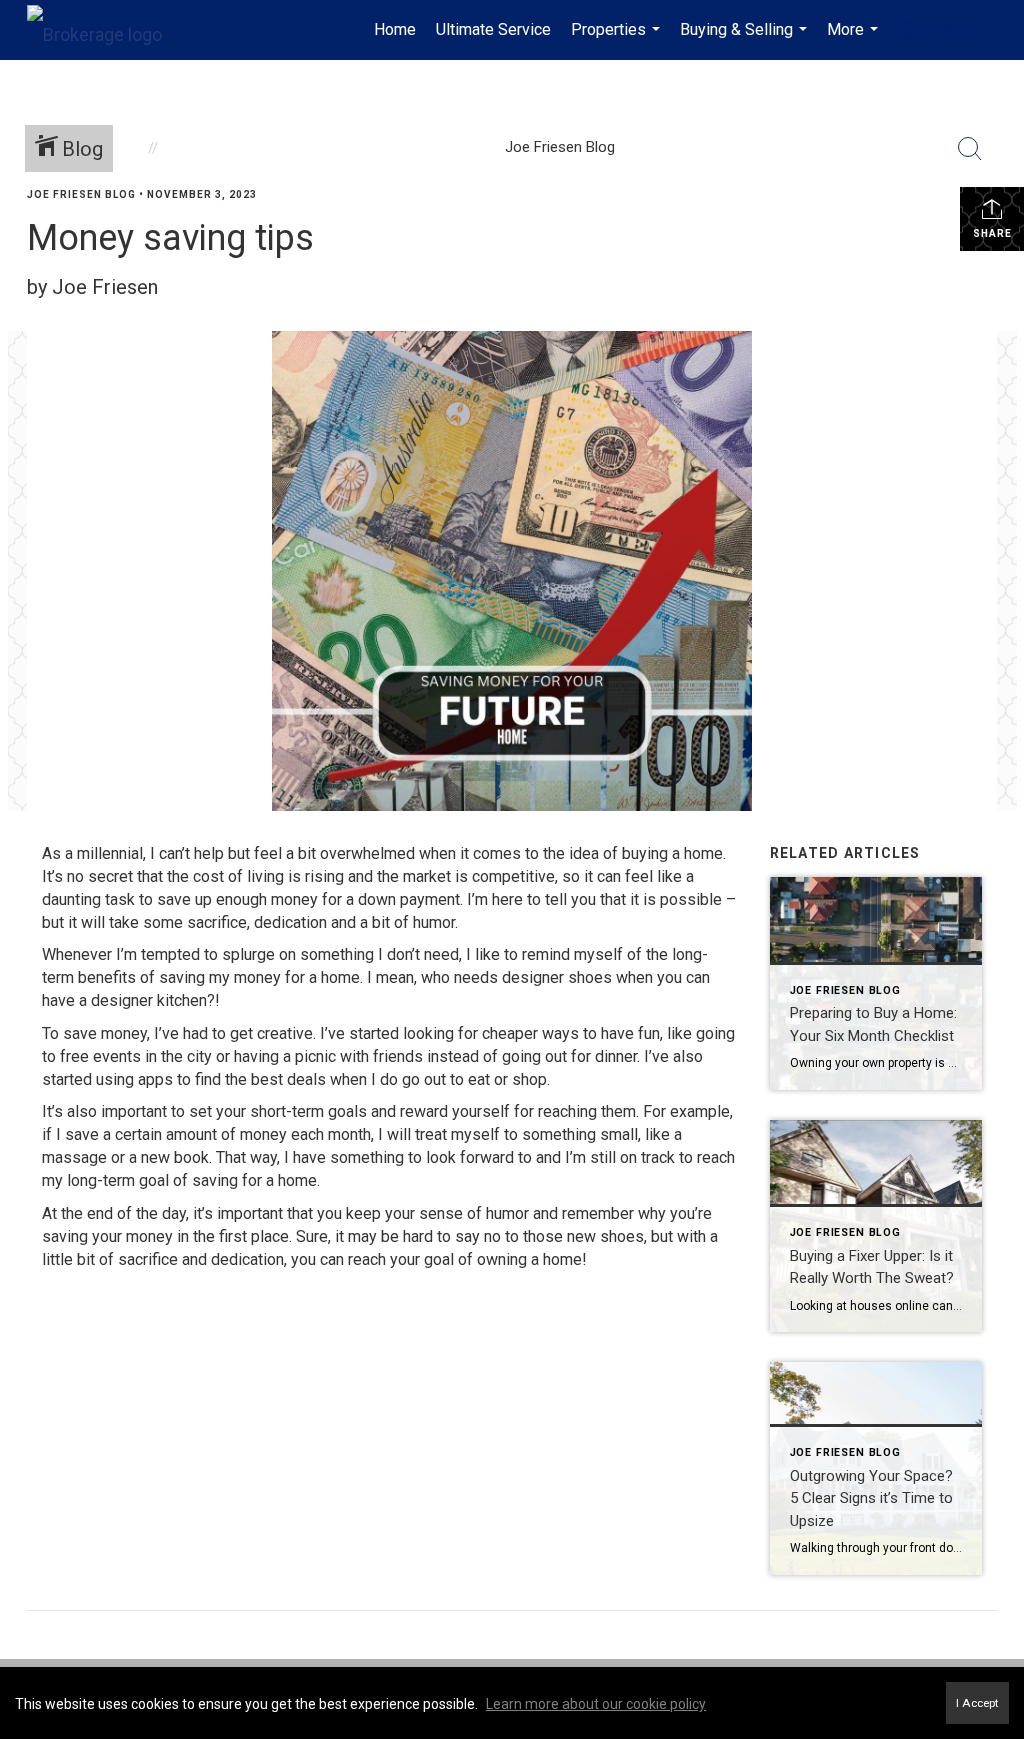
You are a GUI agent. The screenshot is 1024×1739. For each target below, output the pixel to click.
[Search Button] (970, 149)
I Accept (977, 1703)
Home (395, 29)
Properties (618, 40)
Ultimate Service (493, 29)
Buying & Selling (746, 40)
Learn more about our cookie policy (596, 1704)
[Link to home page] (104, 30)
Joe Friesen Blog (81, 194)
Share (992, 233)
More (855, 40)
